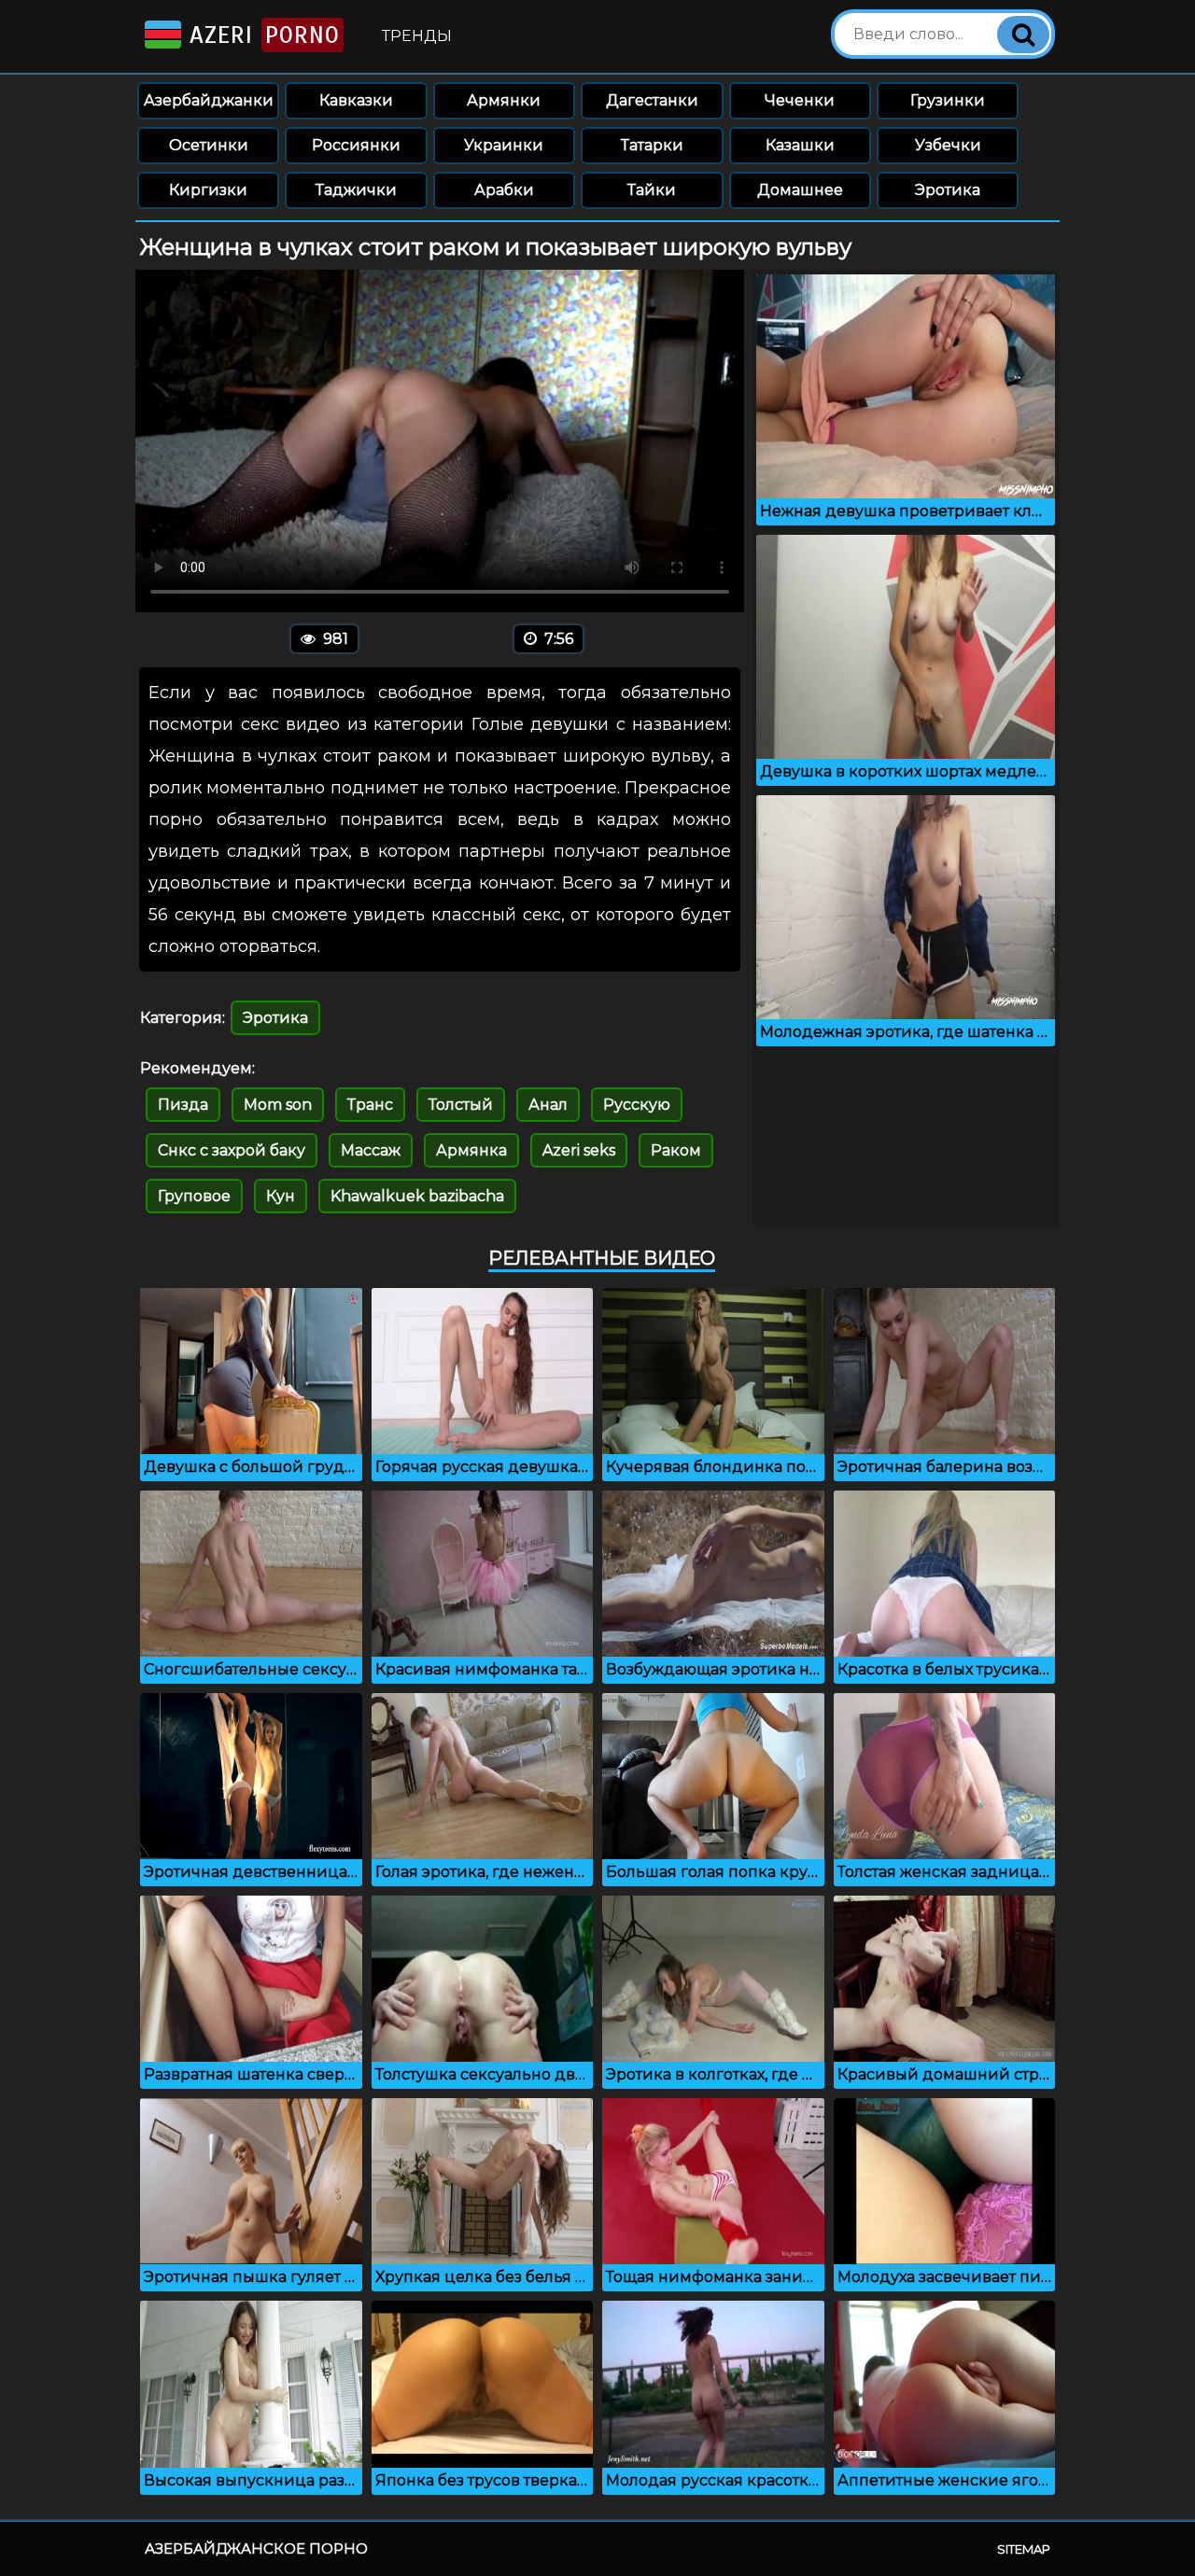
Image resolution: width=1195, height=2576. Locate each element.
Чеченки (800, 100)
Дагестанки (652, 100)
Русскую (637, 1105)
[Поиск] (1023, 35)
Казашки (800, 145)
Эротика (948, 190)
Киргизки (208, 190)
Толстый (461, 1105)
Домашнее (800, 190)
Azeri (260, 35)
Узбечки (948, 145)
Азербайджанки (209, 100)
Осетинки (209, 145)
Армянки (504, 100)
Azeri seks (579, 1150)
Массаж (371, 1150)
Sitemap (1024, 2549)
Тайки (652, 190)
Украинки (504, 145)
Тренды (417, 36)
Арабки (504, 190)
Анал (548, 1105)
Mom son (278, 1105)
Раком (676, 1150)
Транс (370, 1105)
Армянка (471, 1150)
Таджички (356, 190)
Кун (281, 1196)
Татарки (652, 145)
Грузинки (948, 100)
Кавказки (356, 100)
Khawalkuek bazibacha (417, 1196)
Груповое (194, 1196)
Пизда (183, 1105)
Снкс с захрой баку (232, 1150)
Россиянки (356, 145)
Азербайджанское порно (256, 2548)
